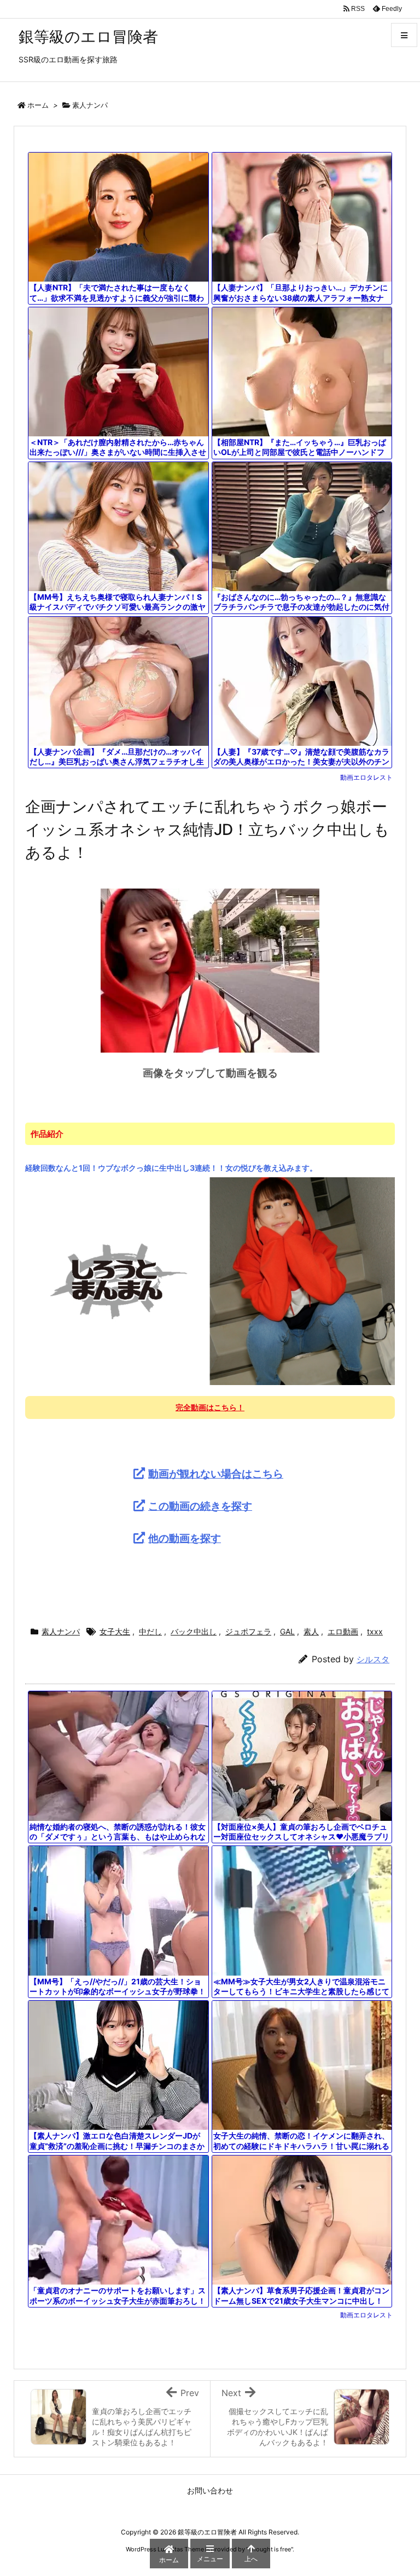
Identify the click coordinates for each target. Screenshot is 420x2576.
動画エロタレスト (366, 777)
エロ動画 (343, 1631)
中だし (150, 1631)
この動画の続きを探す (200, 1506)
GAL (287, 1631)
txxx (375, 1631)
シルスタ (373, 1659)
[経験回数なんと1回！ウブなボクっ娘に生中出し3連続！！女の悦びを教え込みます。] (210, 1281)
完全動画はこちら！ (210, 1407)
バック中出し (194, 1631)
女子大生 (115, 1631)
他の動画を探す (185, 1538)
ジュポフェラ (248, 1631)
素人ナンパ (90, 105)
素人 (311, 1631)
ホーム (38, 105)
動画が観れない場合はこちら (216, 1474)
